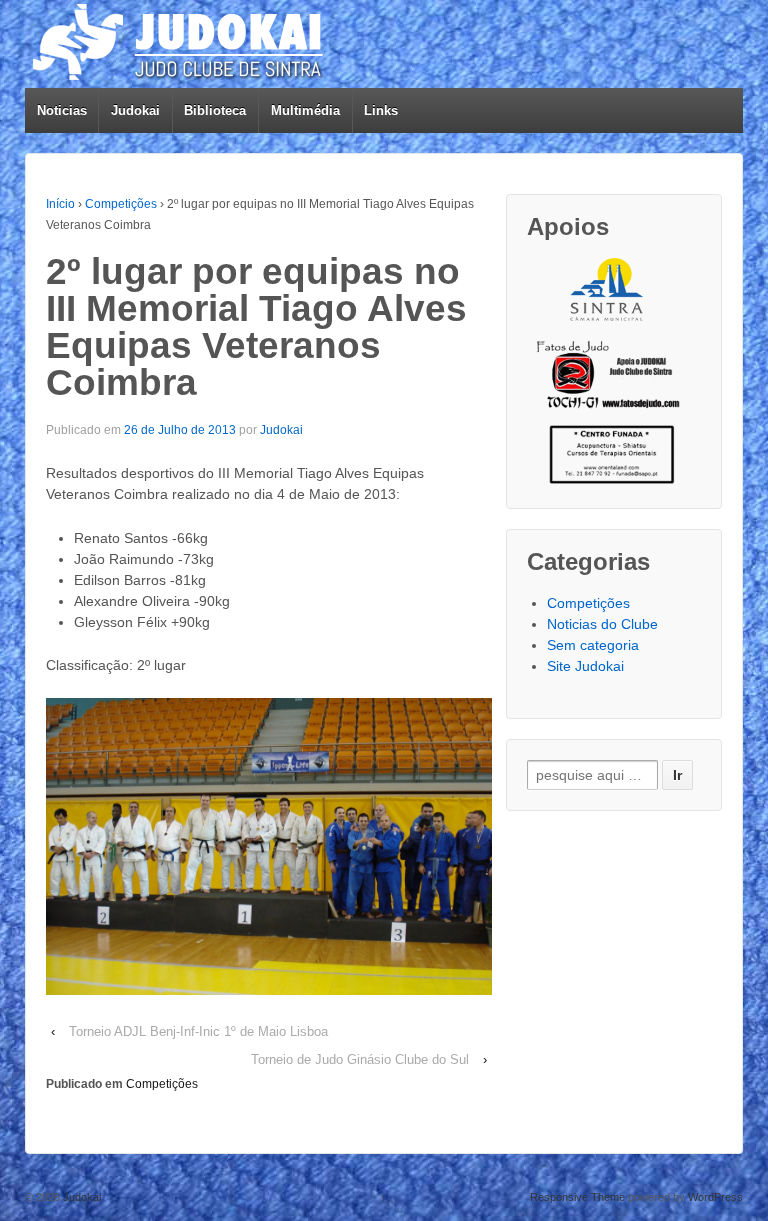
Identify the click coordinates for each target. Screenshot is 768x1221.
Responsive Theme (577, 1197)
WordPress (715, 1197)
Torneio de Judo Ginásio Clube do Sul (360, 1059)
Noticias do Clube (602, 624)
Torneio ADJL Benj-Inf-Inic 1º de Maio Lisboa (198, 1031)
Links (381, 110)
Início (60, 204)
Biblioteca (215, 110)
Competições (121, 204)
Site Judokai (585, 666)
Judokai (135, 110)
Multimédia (305, 110)
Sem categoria (593, 645)
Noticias (62, 110)
